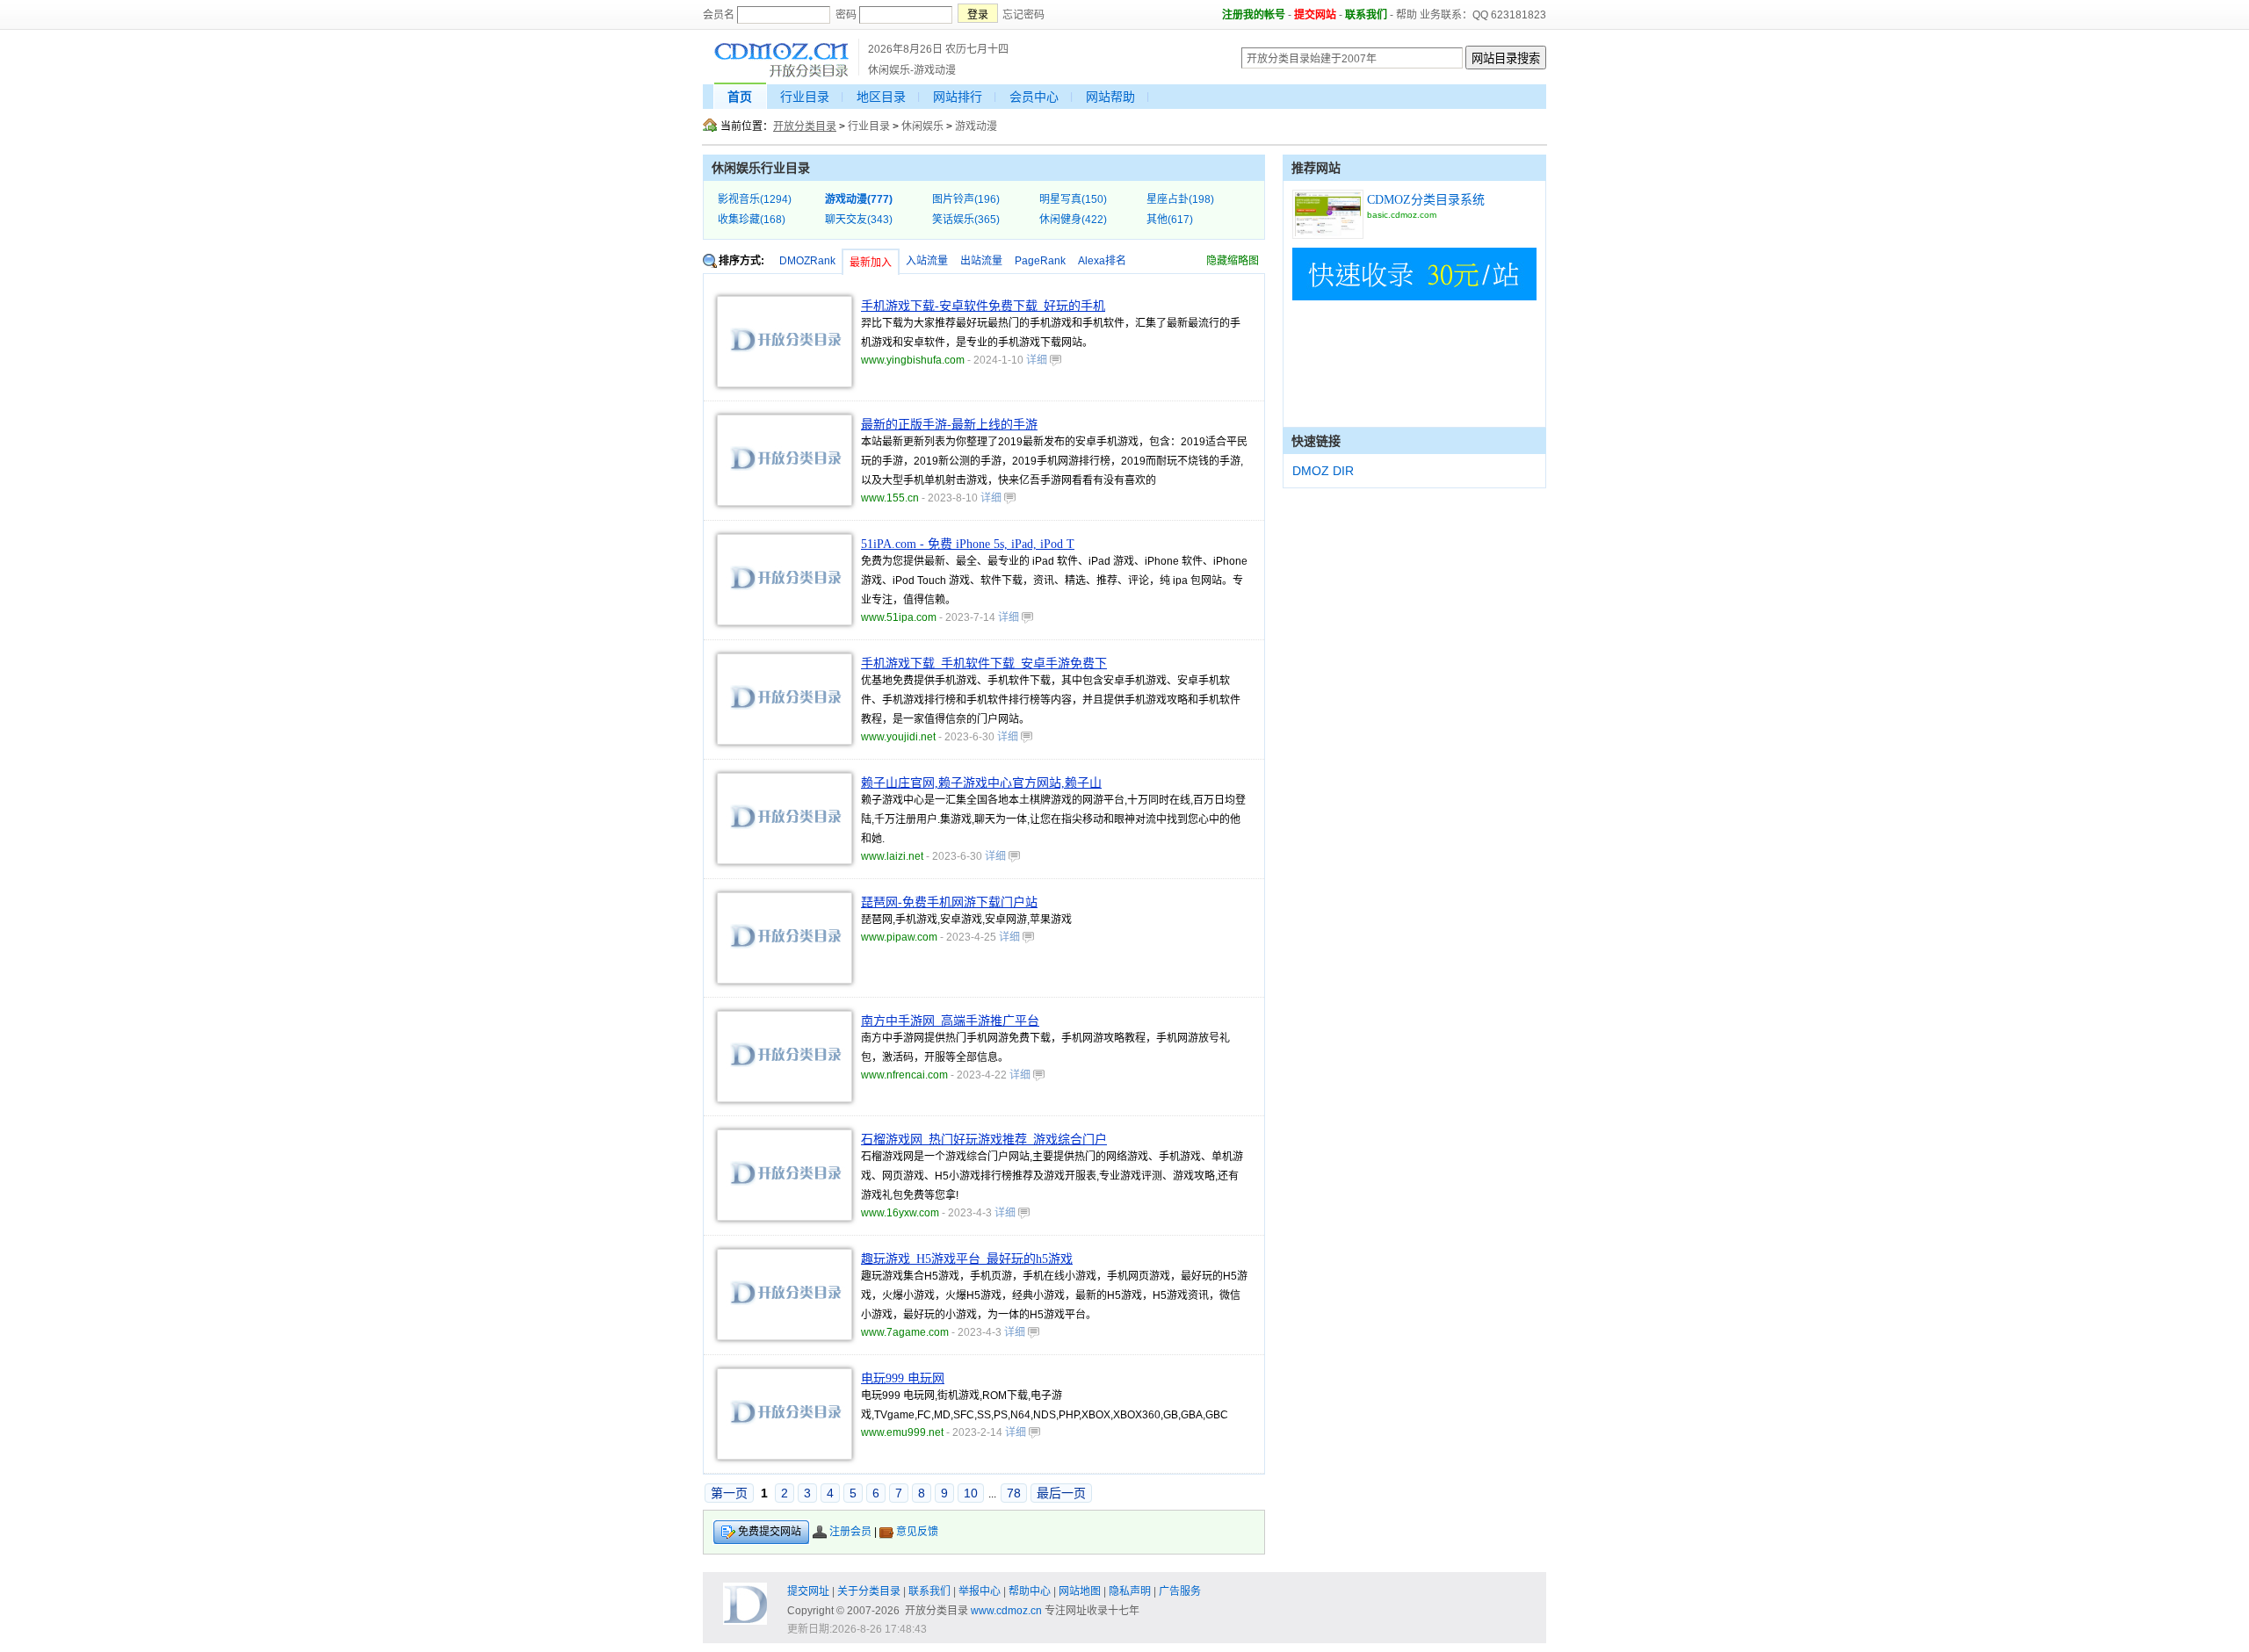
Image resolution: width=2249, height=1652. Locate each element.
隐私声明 (1130, 1591)
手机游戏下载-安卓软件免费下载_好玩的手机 (983, 306)
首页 (740, 97)
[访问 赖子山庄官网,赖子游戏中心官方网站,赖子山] (785, 861)
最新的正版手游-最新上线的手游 (949, 425)
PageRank (1040, 261)
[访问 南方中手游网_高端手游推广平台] (785, 1099)
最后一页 (1061, 1493)
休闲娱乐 (922, 126)
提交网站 (1315, 15)
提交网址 (808, 1591)
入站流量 (927, 261)
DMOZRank (807, 261)
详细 (1038, 360)
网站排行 (958, 97)
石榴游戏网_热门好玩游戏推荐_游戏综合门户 (984, 1140)
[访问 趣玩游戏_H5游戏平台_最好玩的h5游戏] (785, 1337)
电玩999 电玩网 (903, 1378)
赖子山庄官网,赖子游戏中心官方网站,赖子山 (981, 783)
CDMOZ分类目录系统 (1426, 200)
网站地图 (1080, 1591)
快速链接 (1316, 441)
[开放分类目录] (781, 75)
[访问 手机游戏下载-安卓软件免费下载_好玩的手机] (785, 384)
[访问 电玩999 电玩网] (785, 1456)
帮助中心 (1030, 1591)
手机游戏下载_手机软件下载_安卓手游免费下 (984, 664)
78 (1014, 1493)
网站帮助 (1110, 97)
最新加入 (871, 263)
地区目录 (881, 97)
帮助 (1407, 15)
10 (971, 1493)
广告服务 (1180, 1591)
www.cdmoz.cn (1006, 1611)
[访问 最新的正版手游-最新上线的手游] (785, 502)
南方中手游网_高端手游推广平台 (950, 1021)
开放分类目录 (805, 126)
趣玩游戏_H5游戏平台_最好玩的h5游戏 (967, 1259)
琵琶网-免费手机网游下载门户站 (949, 902)
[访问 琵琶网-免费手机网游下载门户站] (785, 980)
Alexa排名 (1102, 261)
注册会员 (850, 1532)
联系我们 (1366, 15)
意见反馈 (917, 1532)
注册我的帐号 (1254, 15)
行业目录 (805, 97)
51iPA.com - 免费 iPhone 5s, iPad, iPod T (968, 544)
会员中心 (1034, 97)
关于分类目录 (869, 1591)
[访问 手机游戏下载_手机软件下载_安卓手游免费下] (785, 741)
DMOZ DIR (1323, 471)
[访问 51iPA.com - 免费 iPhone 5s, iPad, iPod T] (785, 622)
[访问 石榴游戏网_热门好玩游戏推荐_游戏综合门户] (785, 1217)
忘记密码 (1023, 15)
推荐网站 (1316, 168)
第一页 (729, 1493)
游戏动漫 (976, 126)
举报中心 (980, 1591)
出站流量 (981, 261)
